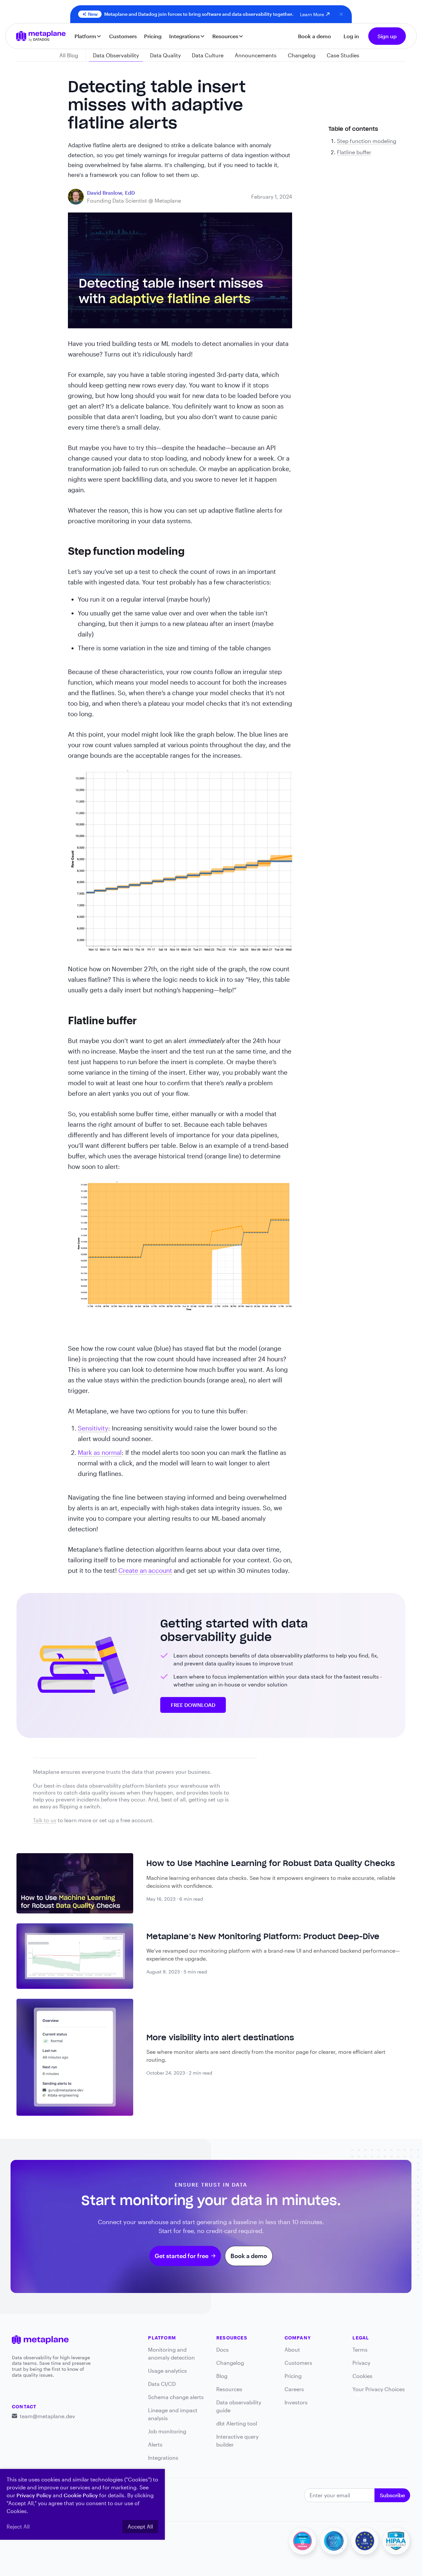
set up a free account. (127, 1820)
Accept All (140, 2526)
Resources (229, 2389)
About (292, 2350)
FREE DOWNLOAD (193, 1705)
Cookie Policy (81, 2495)
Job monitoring (167, 2431)
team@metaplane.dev (47, 2416)
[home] (41, 36)
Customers (123, 36)
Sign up (387, 36)
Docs (223, 2350)
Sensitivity (93, 1428)
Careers (294, 2389)
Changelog (230, 2363)
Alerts (155, 2444)
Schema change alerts (176, 2397)
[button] (88, 36)
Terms (360, 2350)
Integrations (163, 2458)
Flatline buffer (354, 152)
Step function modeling (367, 141)
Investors (296, 2402)
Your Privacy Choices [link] (379, 2389)
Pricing (153, 36)
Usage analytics (167, 2371)
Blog (222, 2376)
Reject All (18, 2526)
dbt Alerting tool (237, 2423)
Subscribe (392, 2495)
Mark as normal (100, 1452)
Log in (351, 36)
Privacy (361, 2363)
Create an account (145, 1570)
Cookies (362, 2376)
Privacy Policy (34, 2495)
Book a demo (315, 36)
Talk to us (45, 1820)
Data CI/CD (162, 2384)
